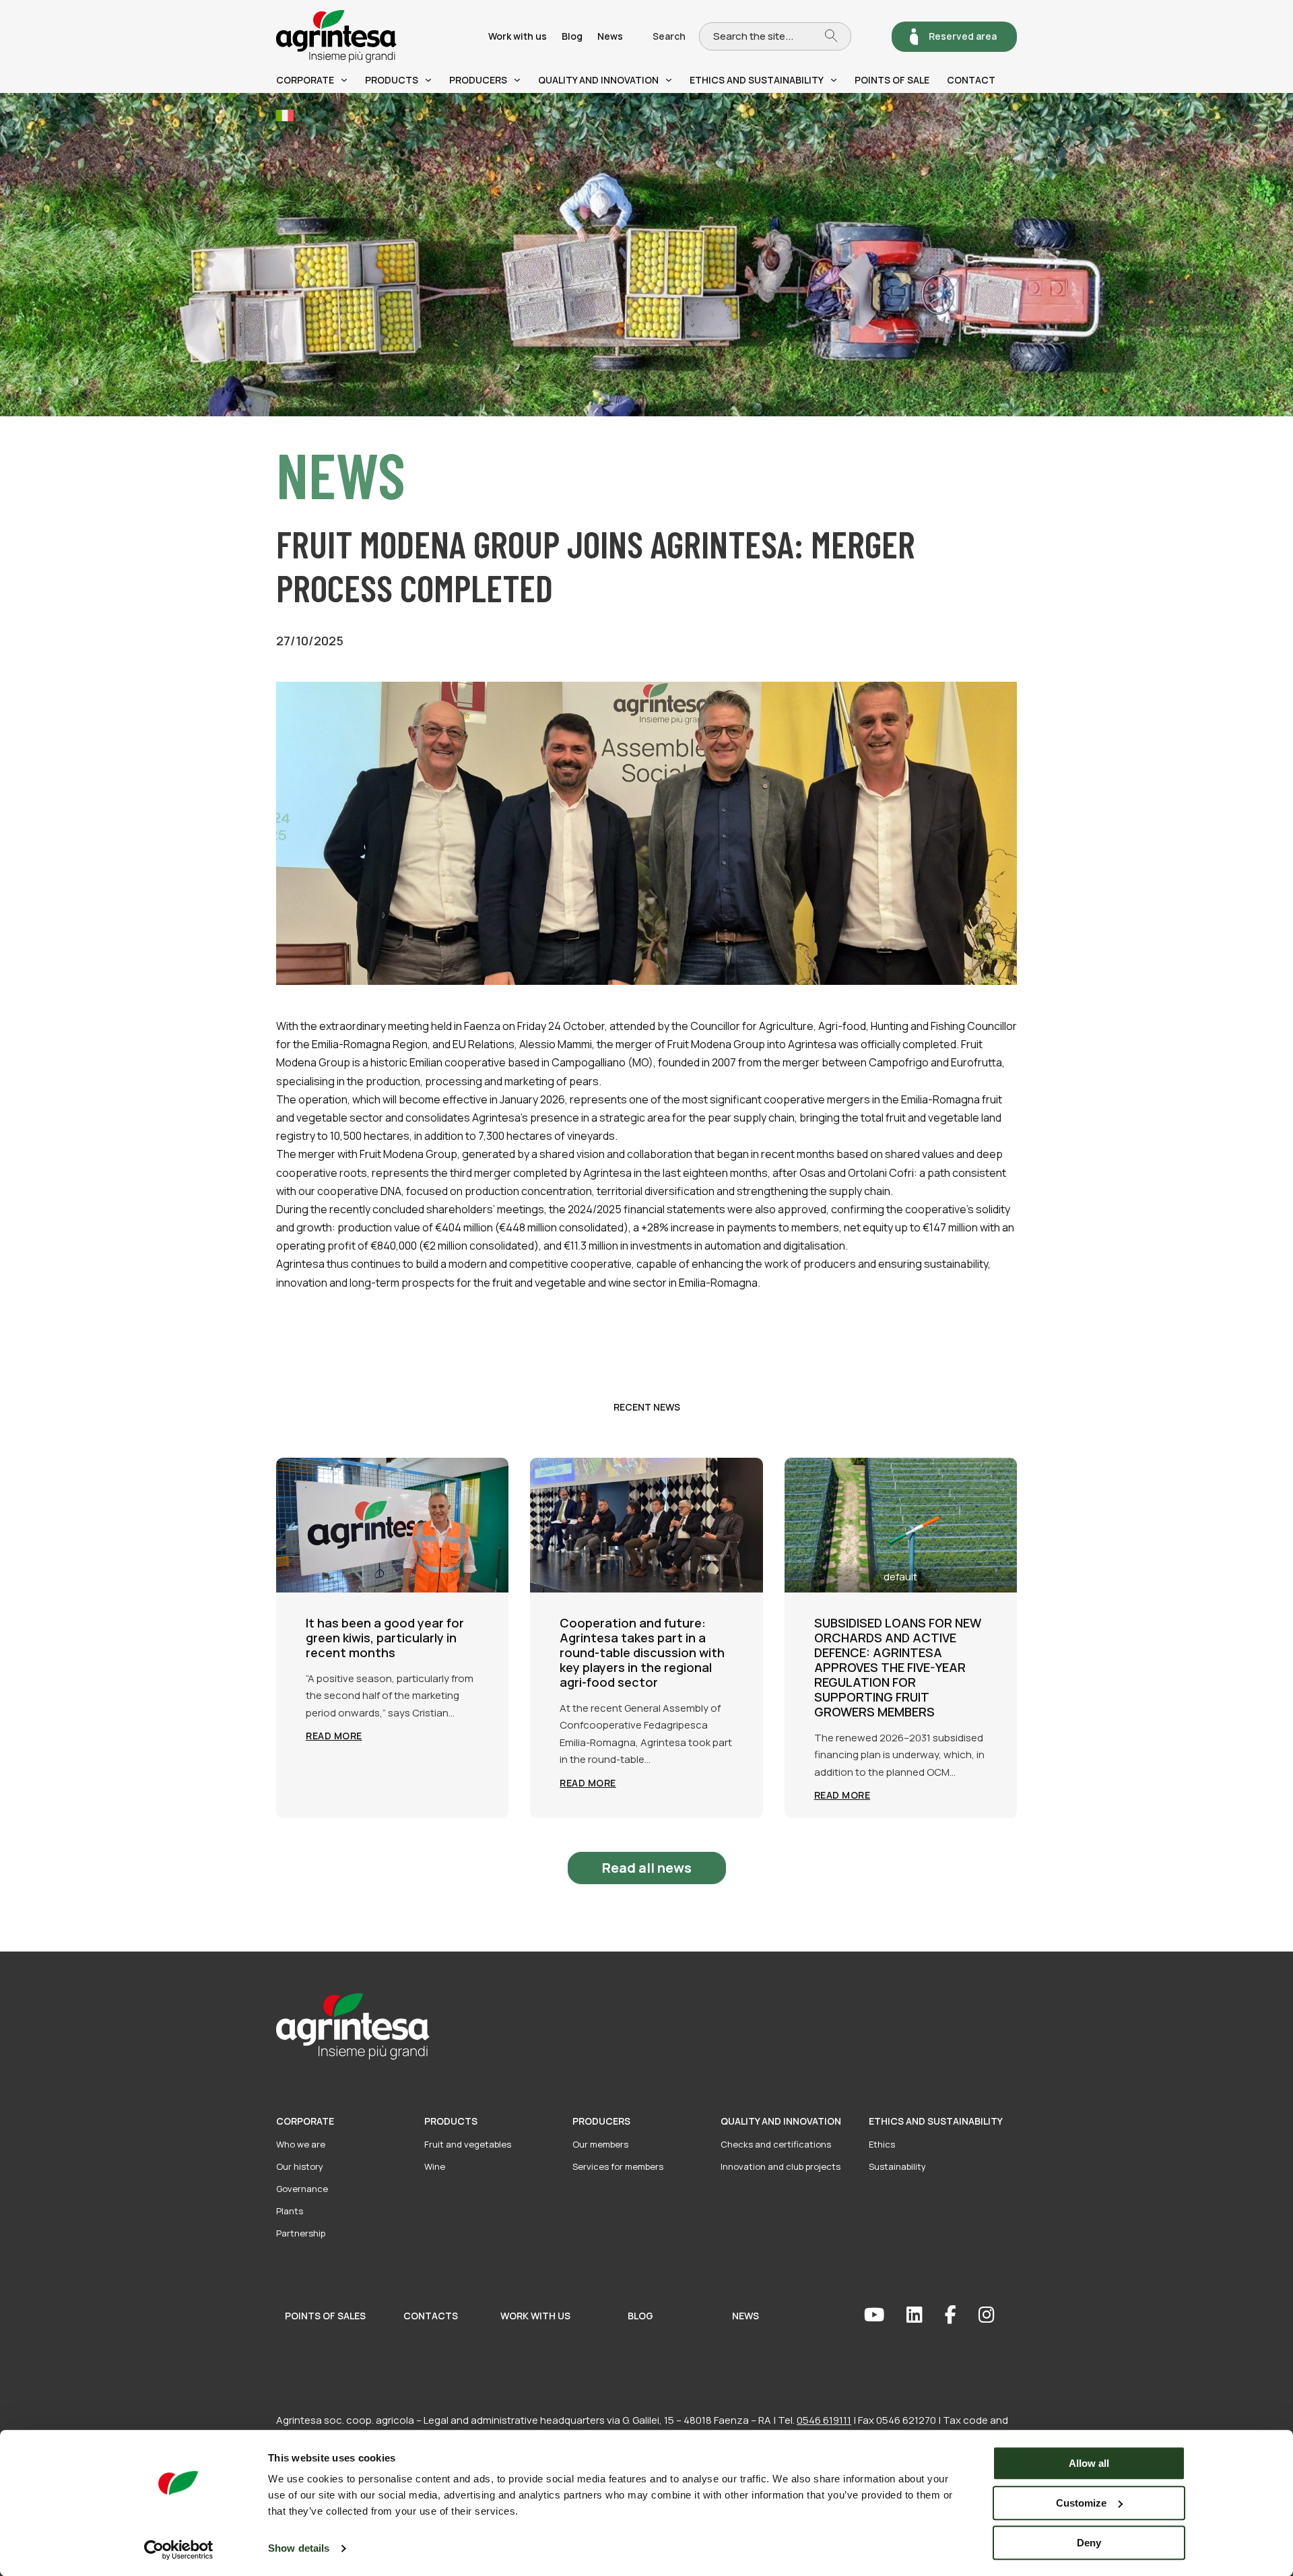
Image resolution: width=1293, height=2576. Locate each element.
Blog (572, 36)
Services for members (618, 2166)
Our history (300, 2166)
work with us (535, 2316)
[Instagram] (998, 2315)
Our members (600, 2144)
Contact (971, 80)
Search (669, 36)
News (610, 36)
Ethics (882, 2144)
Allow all (1089, 2463)
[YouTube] (885, 2315)
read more (334, 1736)
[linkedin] (926, 2315)
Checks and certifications (776, 2144)
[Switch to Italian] (285, 116)
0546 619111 (824, 2420)
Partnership (301, 2233)
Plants (290, 2211)
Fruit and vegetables (468, 2144)
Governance (302, 2189)
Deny (1089, 2543)
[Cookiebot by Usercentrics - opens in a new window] (179, 2550)
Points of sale (892, 80)
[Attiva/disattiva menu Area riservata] (914, 37)
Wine (435, 2166)
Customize (1081, 2503)
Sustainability (897, 2166)
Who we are (301, 2144)
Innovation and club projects (781, 2166)
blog (640, 2316)
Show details (299, 2549)
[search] (838, 36)
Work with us (518, 36)
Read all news (647, 1868)
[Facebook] (962, 2315)
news (745, 2316)
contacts (431, 2316)
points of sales (325, 2316)
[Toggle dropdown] (344, 80)
